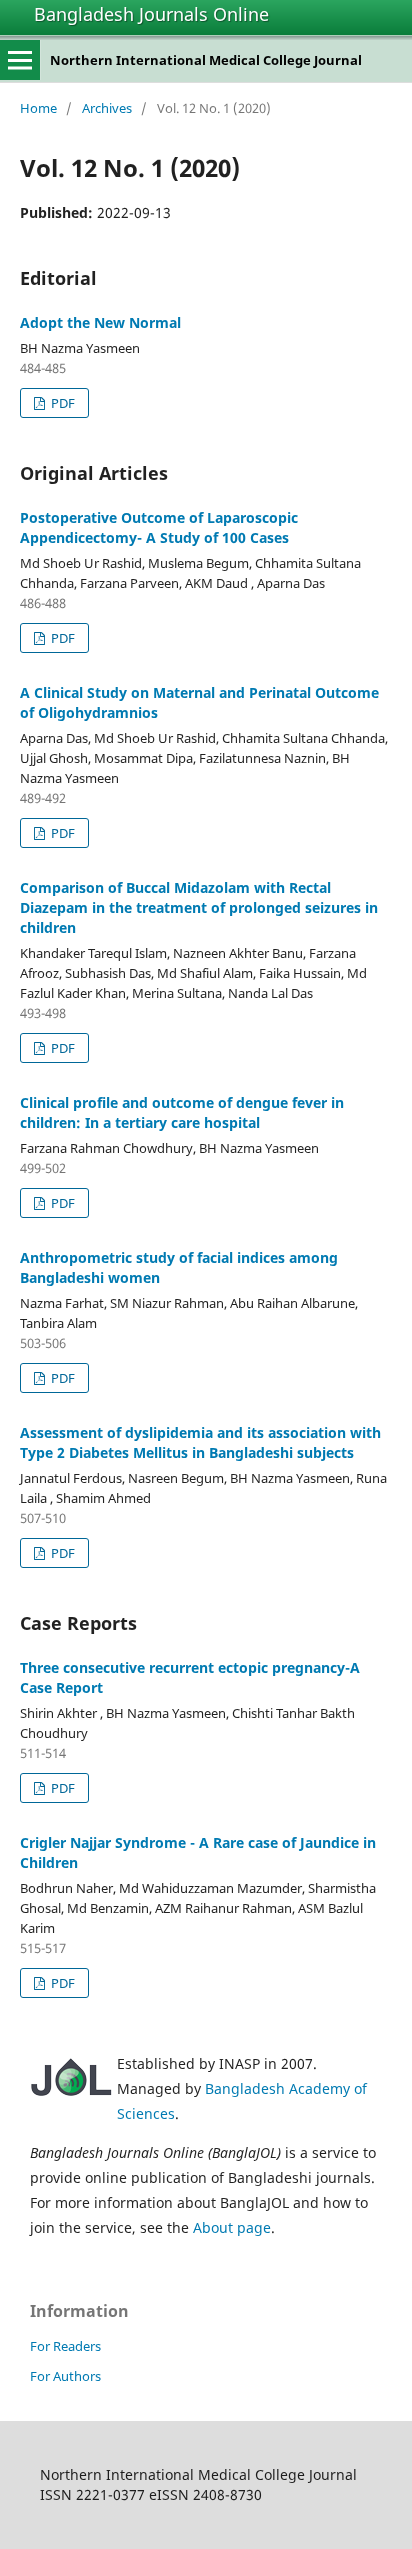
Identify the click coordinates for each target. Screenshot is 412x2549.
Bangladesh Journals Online (151, 14)
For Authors (65, 2376)
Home (38, 108)
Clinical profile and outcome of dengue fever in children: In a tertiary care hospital (182, 1112)
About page (232, 2227)
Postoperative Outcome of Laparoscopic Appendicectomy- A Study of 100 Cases (159, 527)
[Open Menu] (20, 60)
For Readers (65, 2346)
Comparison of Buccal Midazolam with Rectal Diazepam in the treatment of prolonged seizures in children (199, 907)
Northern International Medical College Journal (206, 60)
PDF (61, 403)
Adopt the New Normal (100, 322)
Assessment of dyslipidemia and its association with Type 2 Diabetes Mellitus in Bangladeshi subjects (200, 1442)
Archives (107, 108)
